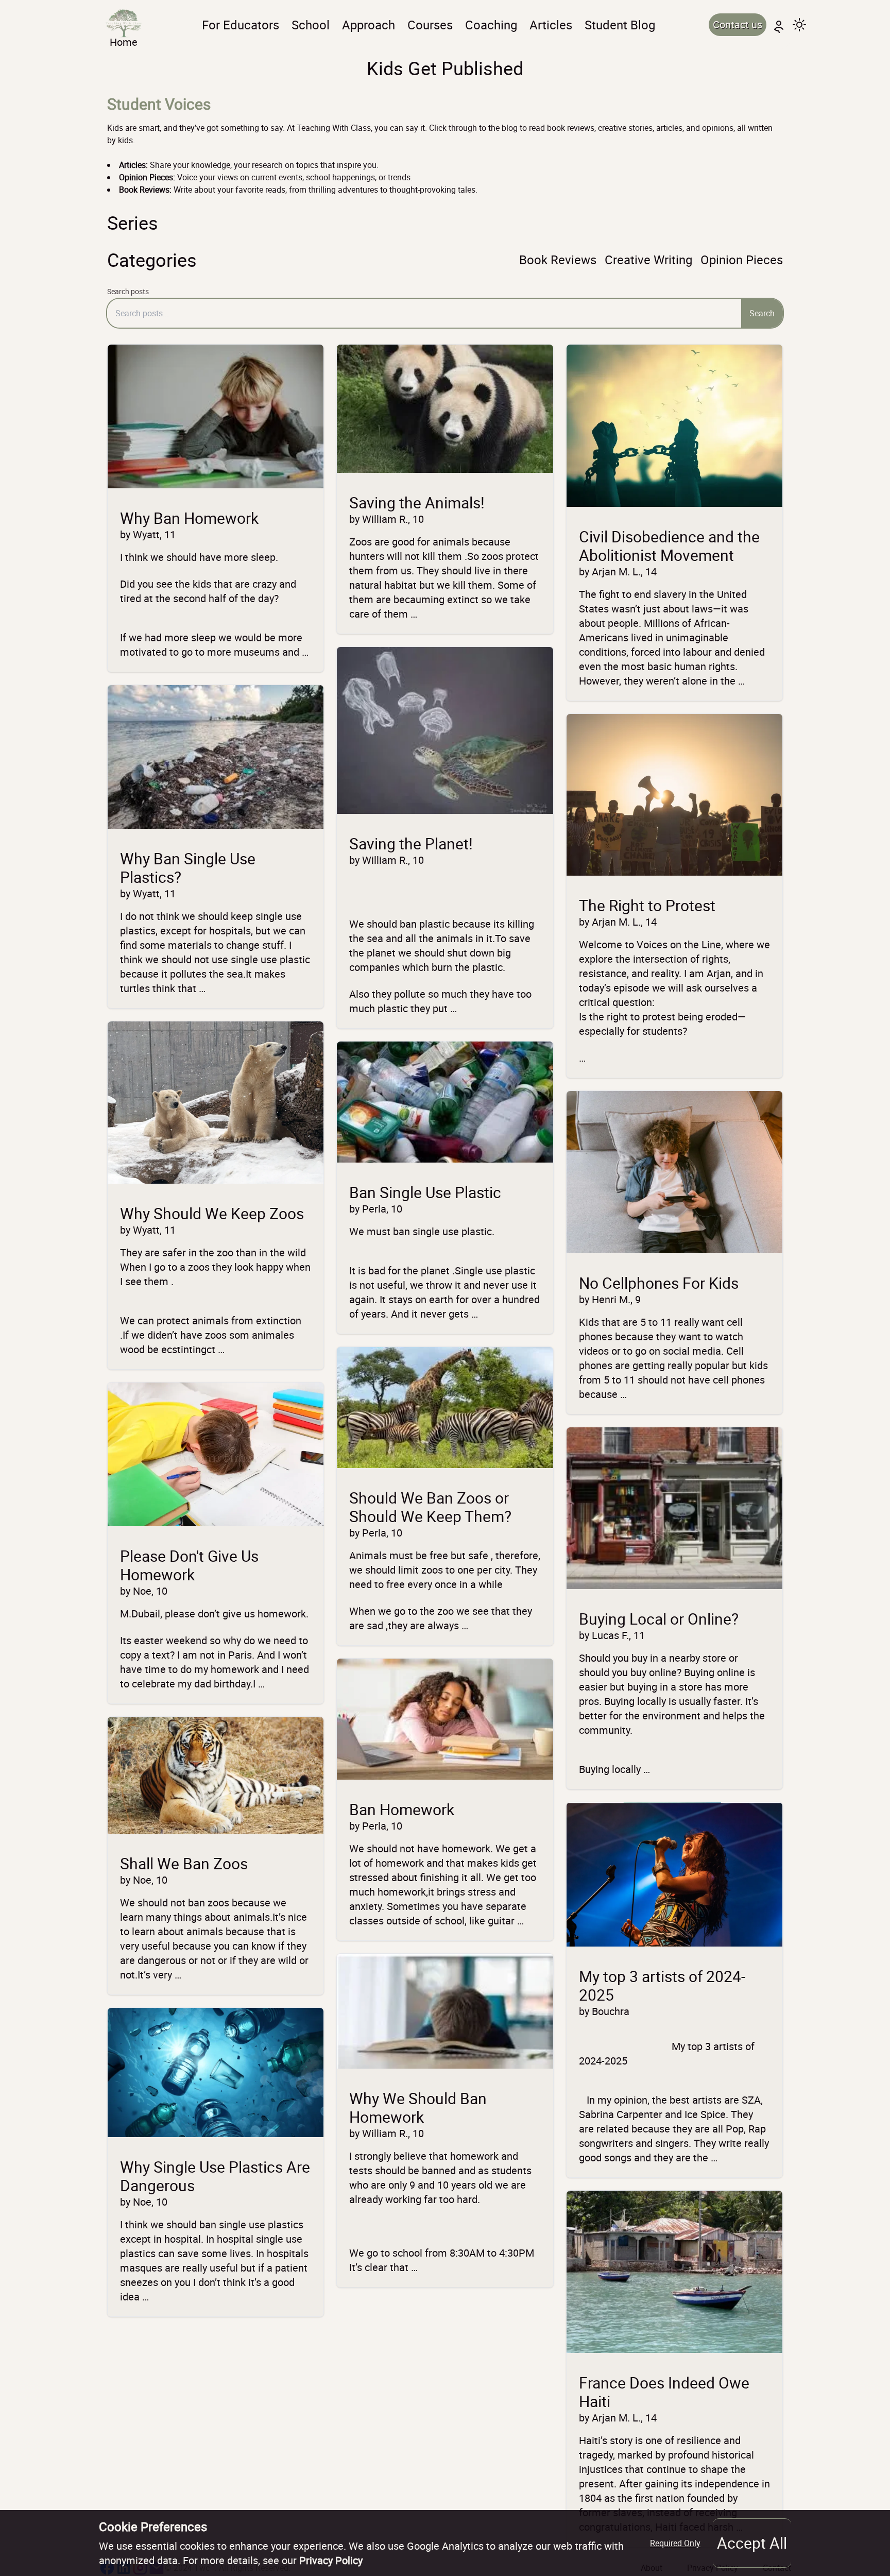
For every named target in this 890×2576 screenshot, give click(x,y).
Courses (430, 25)
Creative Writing (648, 260)
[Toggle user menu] (779, 25)
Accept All (752, 2543)
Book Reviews (558, 260)
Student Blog (620, 25)
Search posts (128, 291)
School (311, 25)
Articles (551, 25)
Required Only (675, 2543)
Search (762, 313)
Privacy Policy (331, 2560)
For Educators (241, 25)
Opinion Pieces (742, 260)
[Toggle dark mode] (799, 25)
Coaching (491, 25)
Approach (369, 25)
